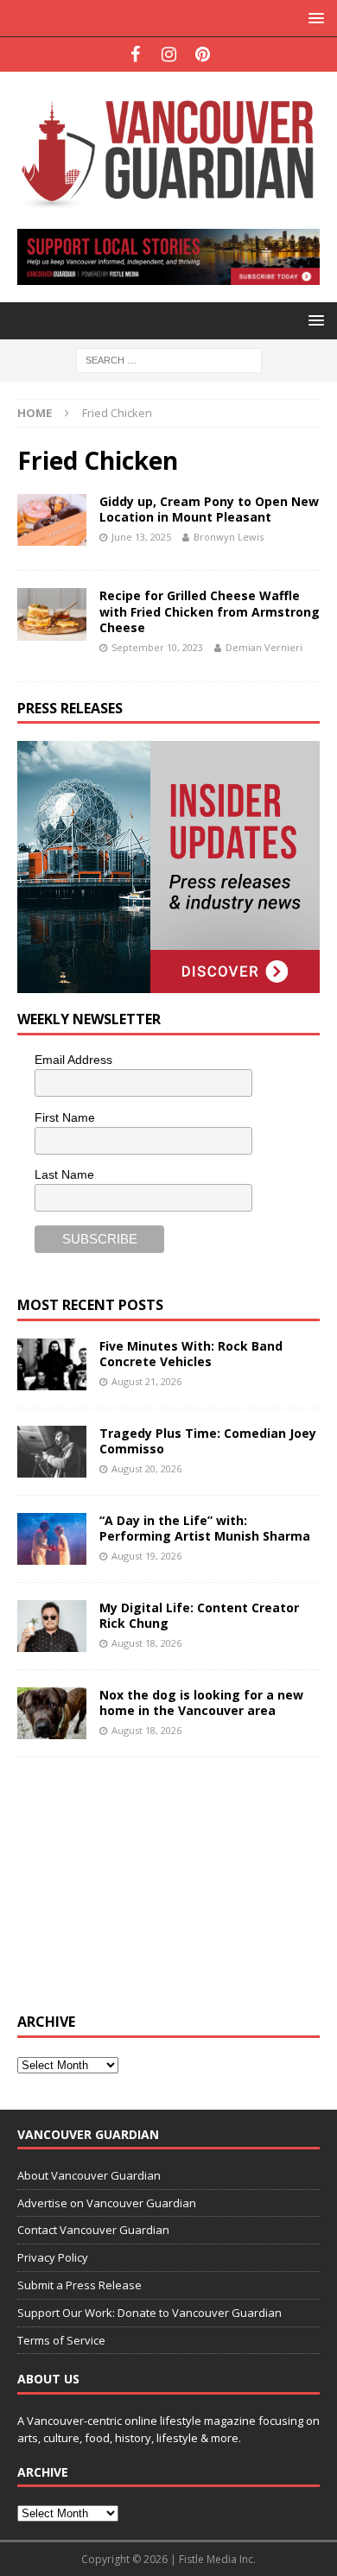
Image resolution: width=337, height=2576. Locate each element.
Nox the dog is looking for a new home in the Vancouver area (201, 1703)
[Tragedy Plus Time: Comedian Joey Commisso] (52, 1452)
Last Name (64, 1174)
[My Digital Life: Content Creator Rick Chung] (52, 1626)
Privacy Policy (53, 2257)
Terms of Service (61, 2340)
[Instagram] (169, 54)
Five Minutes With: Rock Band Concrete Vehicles (191, 1354)
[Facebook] (135, 54)
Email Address (73, 1060)
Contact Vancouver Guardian (93, 2230)
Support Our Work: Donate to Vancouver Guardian (149, 2313)
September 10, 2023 (157, 647)
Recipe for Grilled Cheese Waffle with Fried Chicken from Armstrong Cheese (210, 611)
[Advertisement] (147, 1883)
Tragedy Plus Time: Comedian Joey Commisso (208, 1441)
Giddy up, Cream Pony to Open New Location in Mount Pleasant (209, 509)
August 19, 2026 (146, 1556)
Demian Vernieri (264, 647)
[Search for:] (169, 360)
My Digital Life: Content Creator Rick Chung (199, 1615)
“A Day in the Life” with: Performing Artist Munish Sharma (205, 1528)
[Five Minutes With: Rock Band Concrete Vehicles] (52, 1364)
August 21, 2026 (146, 1381)
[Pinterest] (203, 54)
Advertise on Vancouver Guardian (107, 2203)
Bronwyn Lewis (229, 537)
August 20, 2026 (146, 1468)
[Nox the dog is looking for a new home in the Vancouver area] (52, 1713)
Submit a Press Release (79, 2285)
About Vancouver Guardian (89, 2175)
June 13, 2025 (141, 537)
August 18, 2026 (146, 1643)
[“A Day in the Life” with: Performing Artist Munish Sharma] (52, 1539)
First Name (65, 1117)
